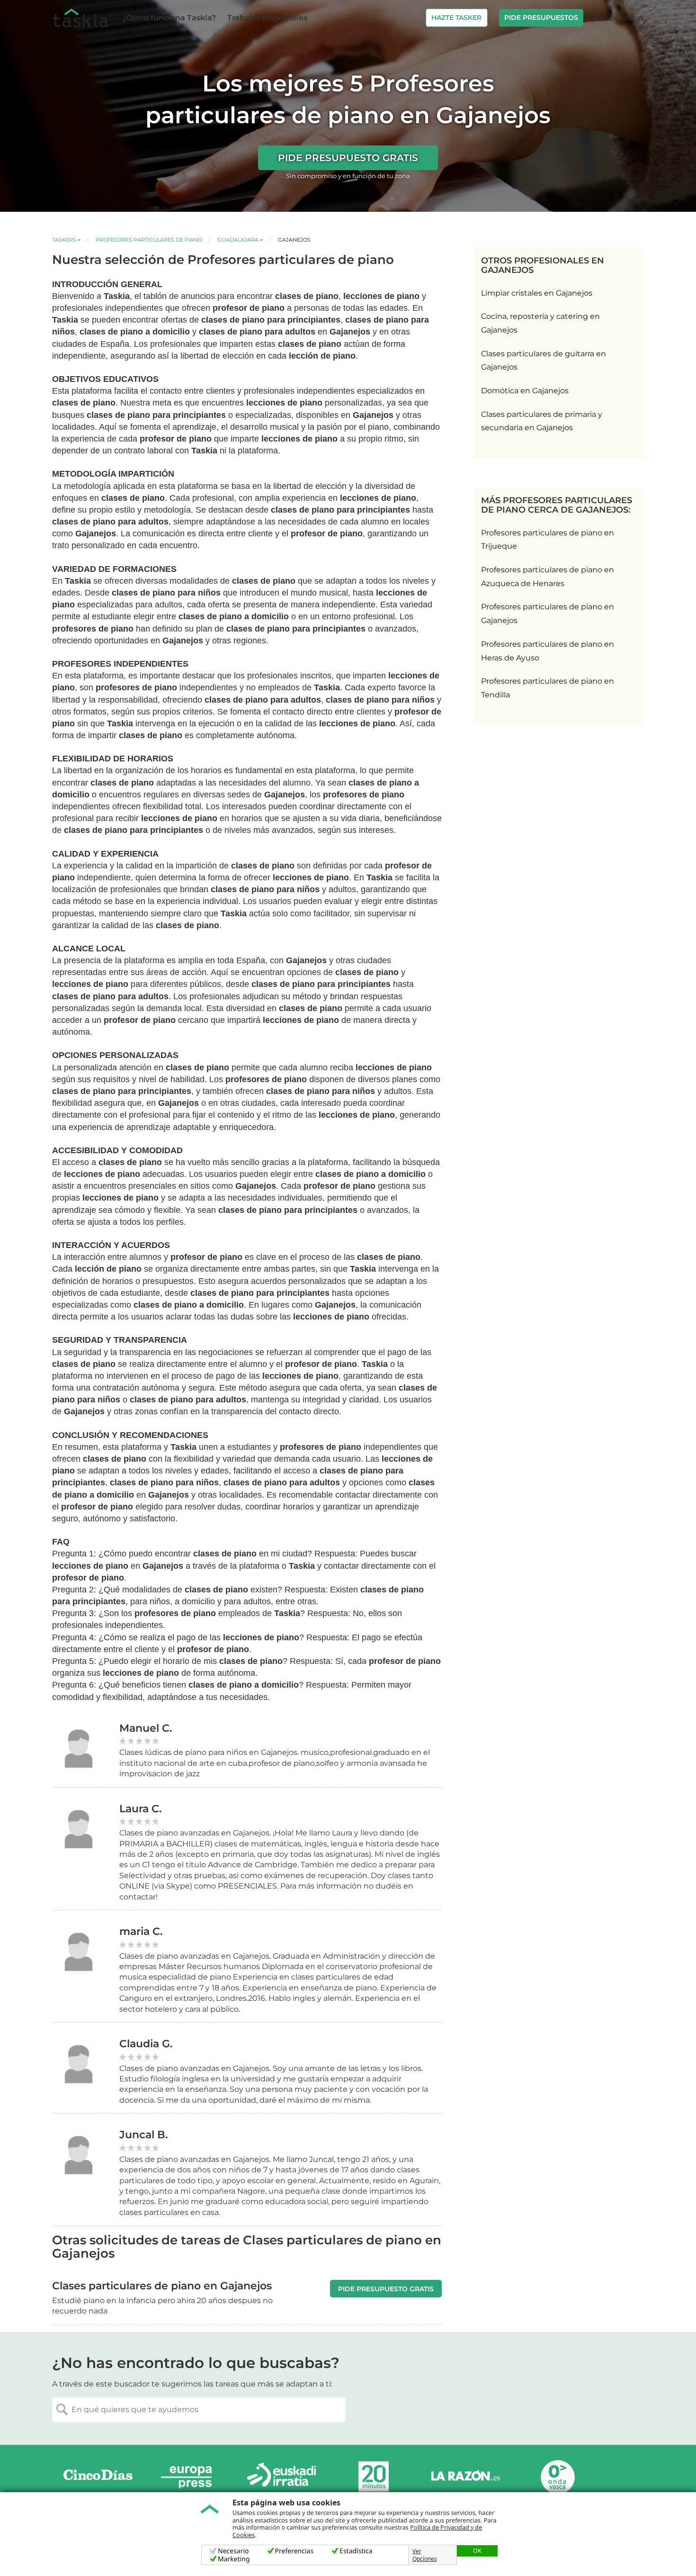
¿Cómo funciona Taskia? (169, 18)
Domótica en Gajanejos (525, 391)
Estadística (356, 2551)
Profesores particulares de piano (149, 240)
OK (477, 2550)
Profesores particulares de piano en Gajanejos (548, 614)
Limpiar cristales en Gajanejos (537, 293)
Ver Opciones (425, 2555)
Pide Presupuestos (541, 18)
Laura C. (140, 1809)
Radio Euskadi (282, 2477)
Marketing (234, 2559)
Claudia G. (146, 2044)
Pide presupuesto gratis (348, 158)
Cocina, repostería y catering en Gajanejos (540, 323)
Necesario (233, 2551)
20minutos (374, 2477)
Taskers (64, 240)
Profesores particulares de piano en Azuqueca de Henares (548, 577)
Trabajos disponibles (267, 18)
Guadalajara (238, 240)
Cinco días (98, 2477)
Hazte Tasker (456, 18)
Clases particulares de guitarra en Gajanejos (544, 361)
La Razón (465, 2477)
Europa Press (190, 2477)
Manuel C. (146, 1728)
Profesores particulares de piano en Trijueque (548, 540)
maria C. (141, 1931)
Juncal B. (143, 2135)
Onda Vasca (557, 2477)
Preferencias (294, 2551)
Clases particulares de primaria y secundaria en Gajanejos (542, 421)
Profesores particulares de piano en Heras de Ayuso (548, 651)
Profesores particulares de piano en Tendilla (548, 688)
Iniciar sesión (619, 18)
